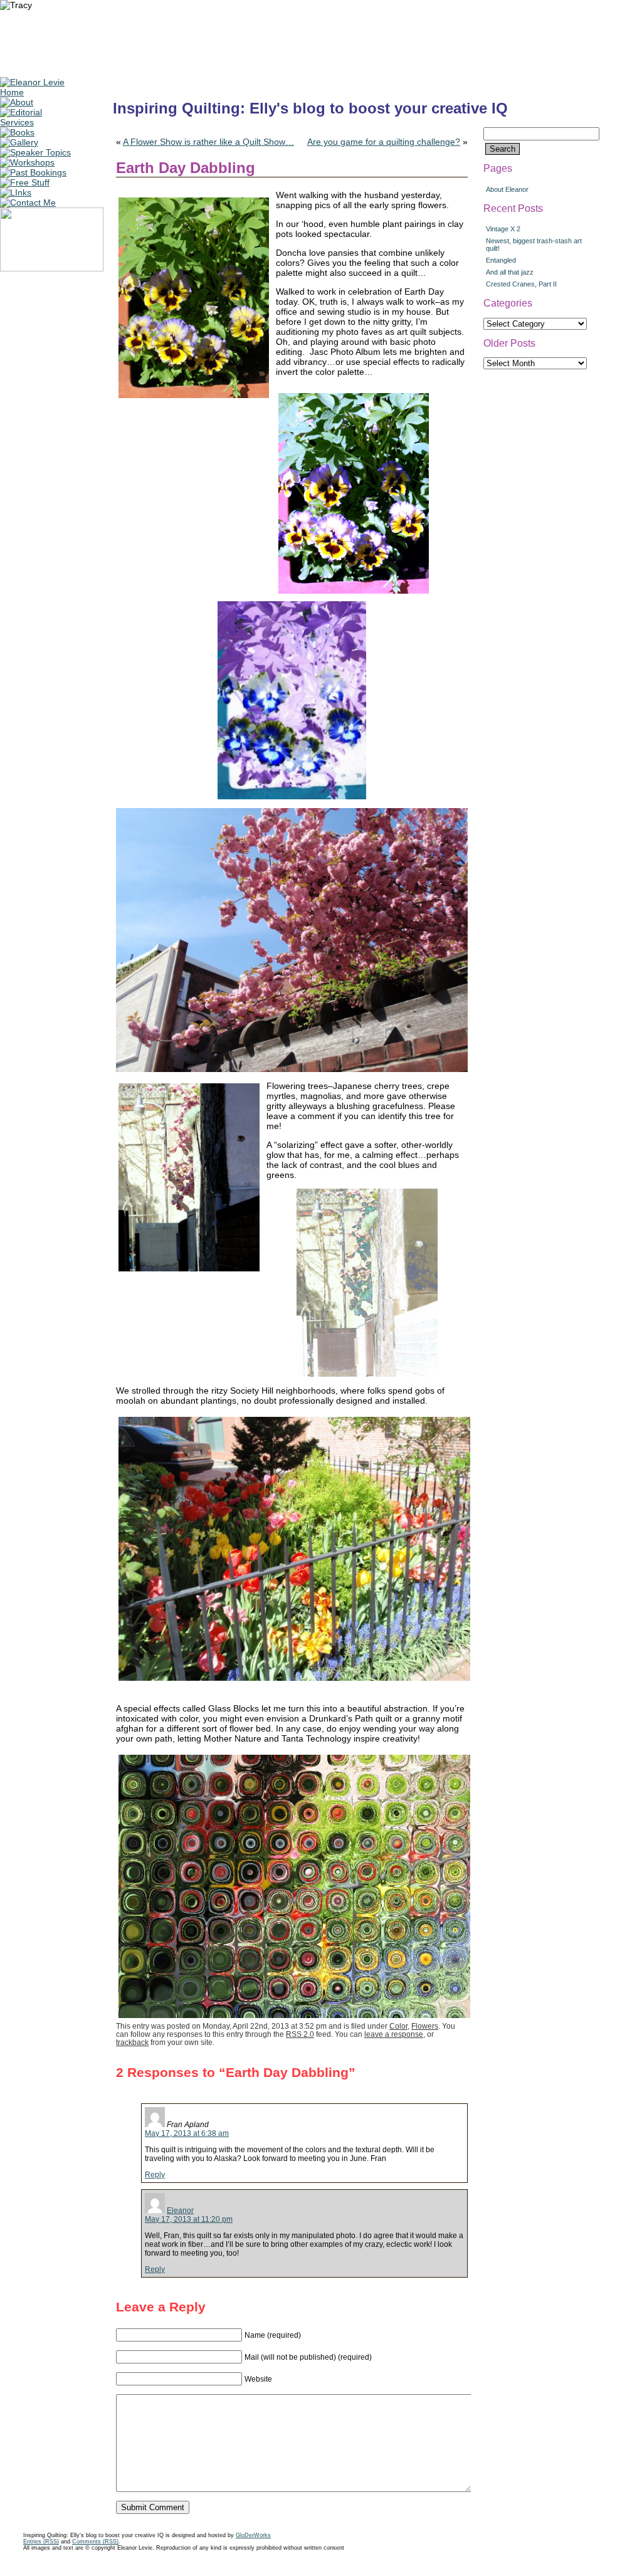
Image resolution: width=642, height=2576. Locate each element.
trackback (132, 2042)
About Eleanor (507, 189)
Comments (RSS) (95, 2542)
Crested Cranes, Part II (521, 284)
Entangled (501, 260)
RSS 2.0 (300, 2034)
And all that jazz (510, 272)
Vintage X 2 (503, 229)
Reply (155, 2175)
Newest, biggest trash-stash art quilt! (534, 244)
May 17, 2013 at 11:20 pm (189, 2219)
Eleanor (180, 2211)
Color (398, 2026)
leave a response (394, 2034)
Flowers (425, 2026)
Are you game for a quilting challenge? (384, 142)
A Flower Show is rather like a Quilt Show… (208, 142)
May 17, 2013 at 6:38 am (187, 2133)
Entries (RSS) (41, 2542)
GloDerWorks (253, 2535)
